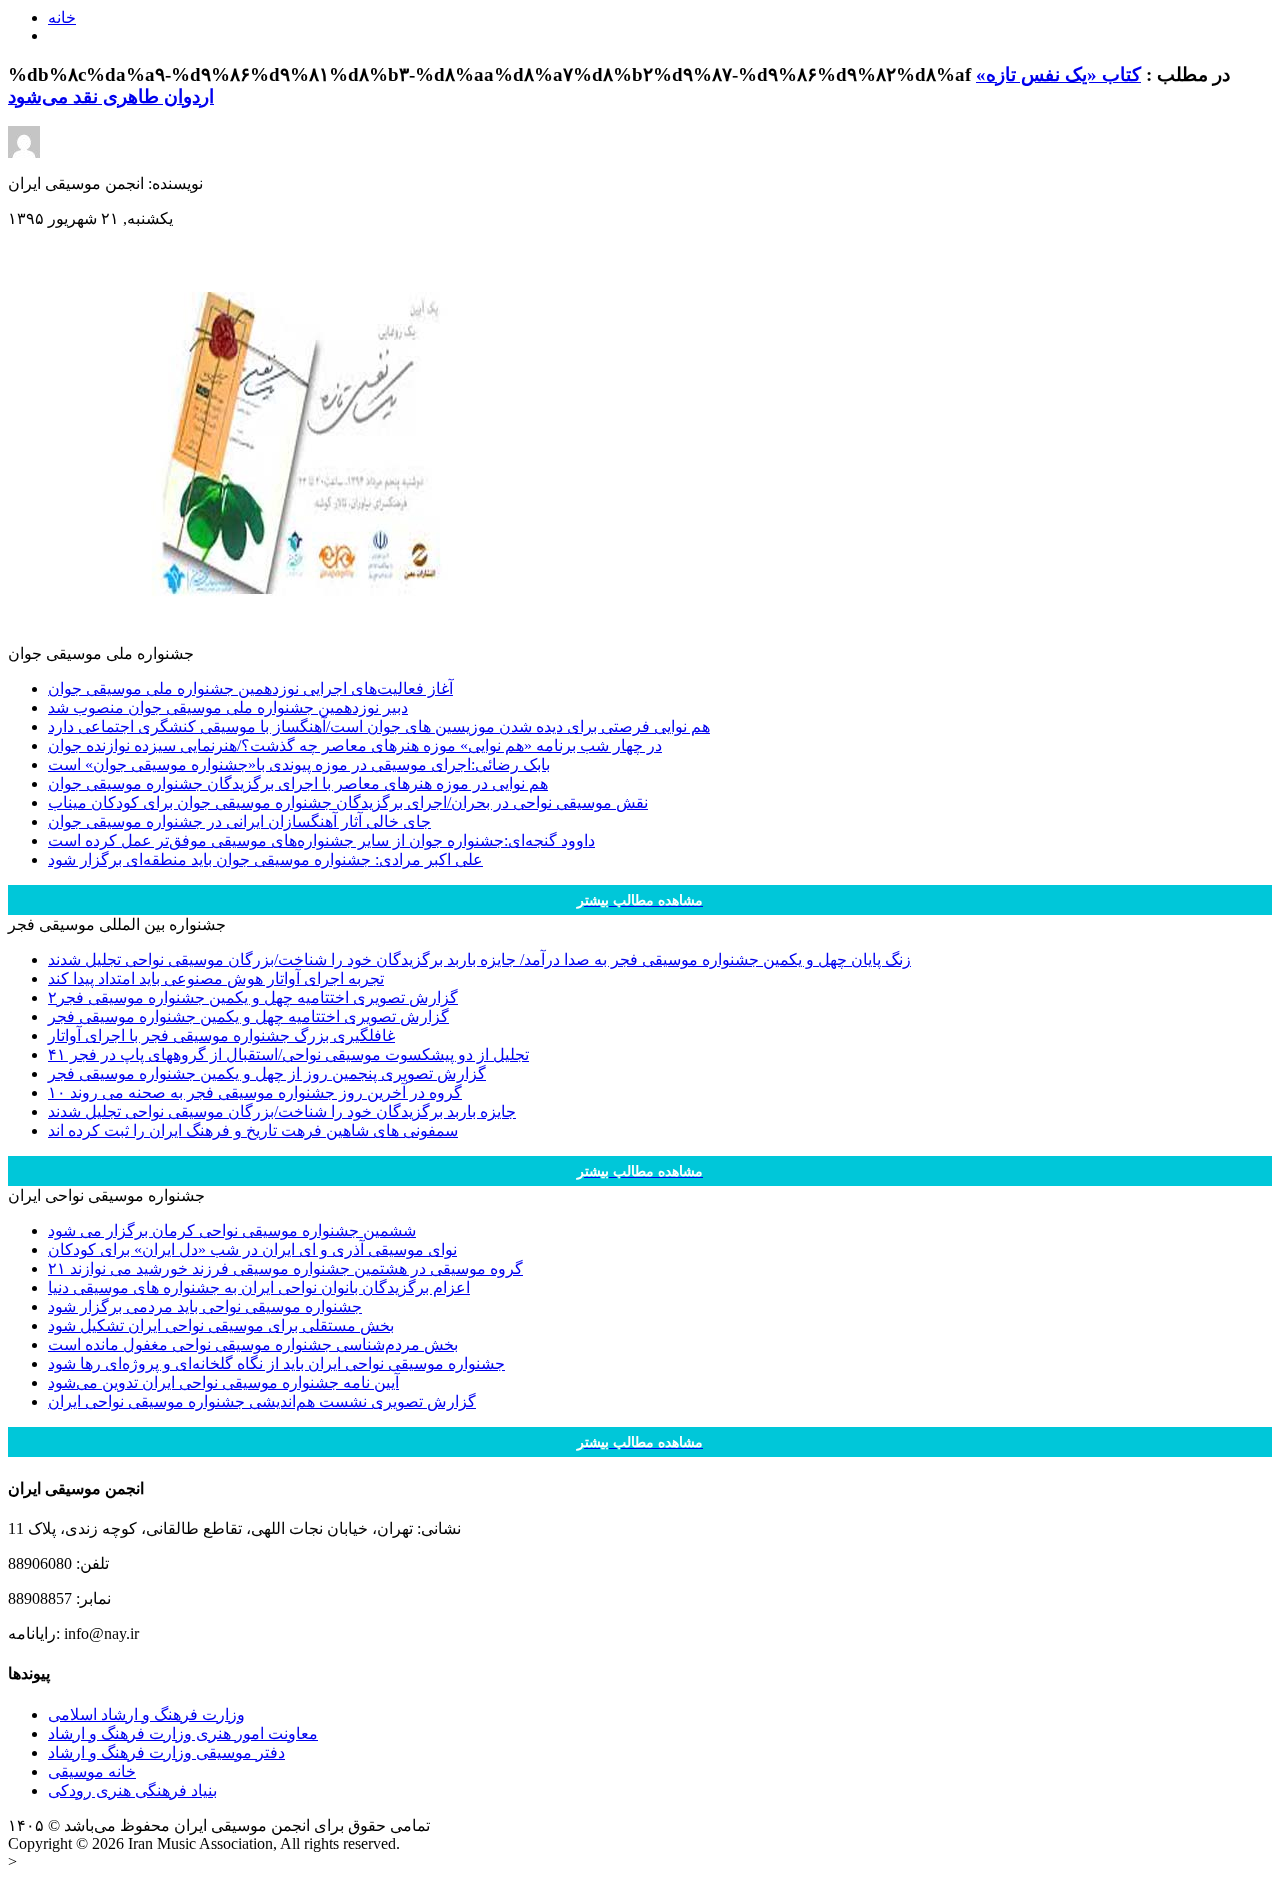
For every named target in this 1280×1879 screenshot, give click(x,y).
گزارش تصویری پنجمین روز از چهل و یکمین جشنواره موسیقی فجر (267, 1073)
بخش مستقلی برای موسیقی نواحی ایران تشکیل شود (221, 1325)
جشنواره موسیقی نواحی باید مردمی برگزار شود (205, 1306)
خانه (62, 17)
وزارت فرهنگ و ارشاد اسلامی (146, 1714)
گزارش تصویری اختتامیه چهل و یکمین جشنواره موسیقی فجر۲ (253, 997)
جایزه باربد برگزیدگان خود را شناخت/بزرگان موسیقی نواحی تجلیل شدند (282, 1111)
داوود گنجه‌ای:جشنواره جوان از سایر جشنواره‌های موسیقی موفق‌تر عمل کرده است (321, 840)
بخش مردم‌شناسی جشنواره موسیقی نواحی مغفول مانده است (253, 1344)
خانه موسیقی (92, 1771)
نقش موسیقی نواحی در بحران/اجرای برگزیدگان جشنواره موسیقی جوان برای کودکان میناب (348, 802)
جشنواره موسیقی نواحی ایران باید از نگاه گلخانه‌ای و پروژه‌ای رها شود (276, 1363)
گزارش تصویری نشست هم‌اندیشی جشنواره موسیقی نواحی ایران (262, 1401)
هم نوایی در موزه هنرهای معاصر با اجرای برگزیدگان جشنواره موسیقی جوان (298, 783)
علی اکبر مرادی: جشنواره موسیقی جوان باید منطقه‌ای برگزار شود (265, 859)
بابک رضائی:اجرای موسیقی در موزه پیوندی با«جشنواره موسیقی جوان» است (299, 764)
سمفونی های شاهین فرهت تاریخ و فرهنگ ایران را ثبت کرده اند (253, 1130)
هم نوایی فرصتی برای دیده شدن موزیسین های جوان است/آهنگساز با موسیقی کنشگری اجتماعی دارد (379, 726)
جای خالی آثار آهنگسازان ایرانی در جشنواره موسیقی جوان (239, 821)
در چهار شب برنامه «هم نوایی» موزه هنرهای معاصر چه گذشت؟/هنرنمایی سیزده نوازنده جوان (355, 745)
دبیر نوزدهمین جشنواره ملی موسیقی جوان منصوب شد (228, 707)
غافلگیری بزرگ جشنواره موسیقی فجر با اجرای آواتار (221, 1035)
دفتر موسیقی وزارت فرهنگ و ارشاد (166, 1752)
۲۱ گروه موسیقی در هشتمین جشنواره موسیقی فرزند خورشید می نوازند (285, 1268)
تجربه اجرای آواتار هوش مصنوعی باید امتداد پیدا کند (216, 978)
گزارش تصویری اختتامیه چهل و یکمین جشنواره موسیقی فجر (248, 1016)
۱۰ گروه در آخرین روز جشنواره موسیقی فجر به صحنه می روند (255, 1092)
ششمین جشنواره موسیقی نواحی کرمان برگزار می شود (232, 1230)
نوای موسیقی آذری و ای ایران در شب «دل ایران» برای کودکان (252, 1249)
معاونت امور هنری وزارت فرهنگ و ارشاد (183, 1733)
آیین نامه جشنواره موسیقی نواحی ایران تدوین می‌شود (223, 1382)
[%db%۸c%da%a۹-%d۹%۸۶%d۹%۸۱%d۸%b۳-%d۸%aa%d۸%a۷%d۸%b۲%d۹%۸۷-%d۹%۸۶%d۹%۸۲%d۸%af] (308, 638)
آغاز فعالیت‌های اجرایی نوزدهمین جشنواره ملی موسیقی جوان (250, 688)
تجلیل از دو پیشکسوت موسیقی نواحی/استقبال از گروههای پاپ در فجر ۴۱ (288, 1054)
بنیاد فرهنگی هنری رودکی (132, 1790)
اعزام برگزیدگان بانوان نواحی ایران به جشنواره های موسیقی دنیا (259, 1287)
